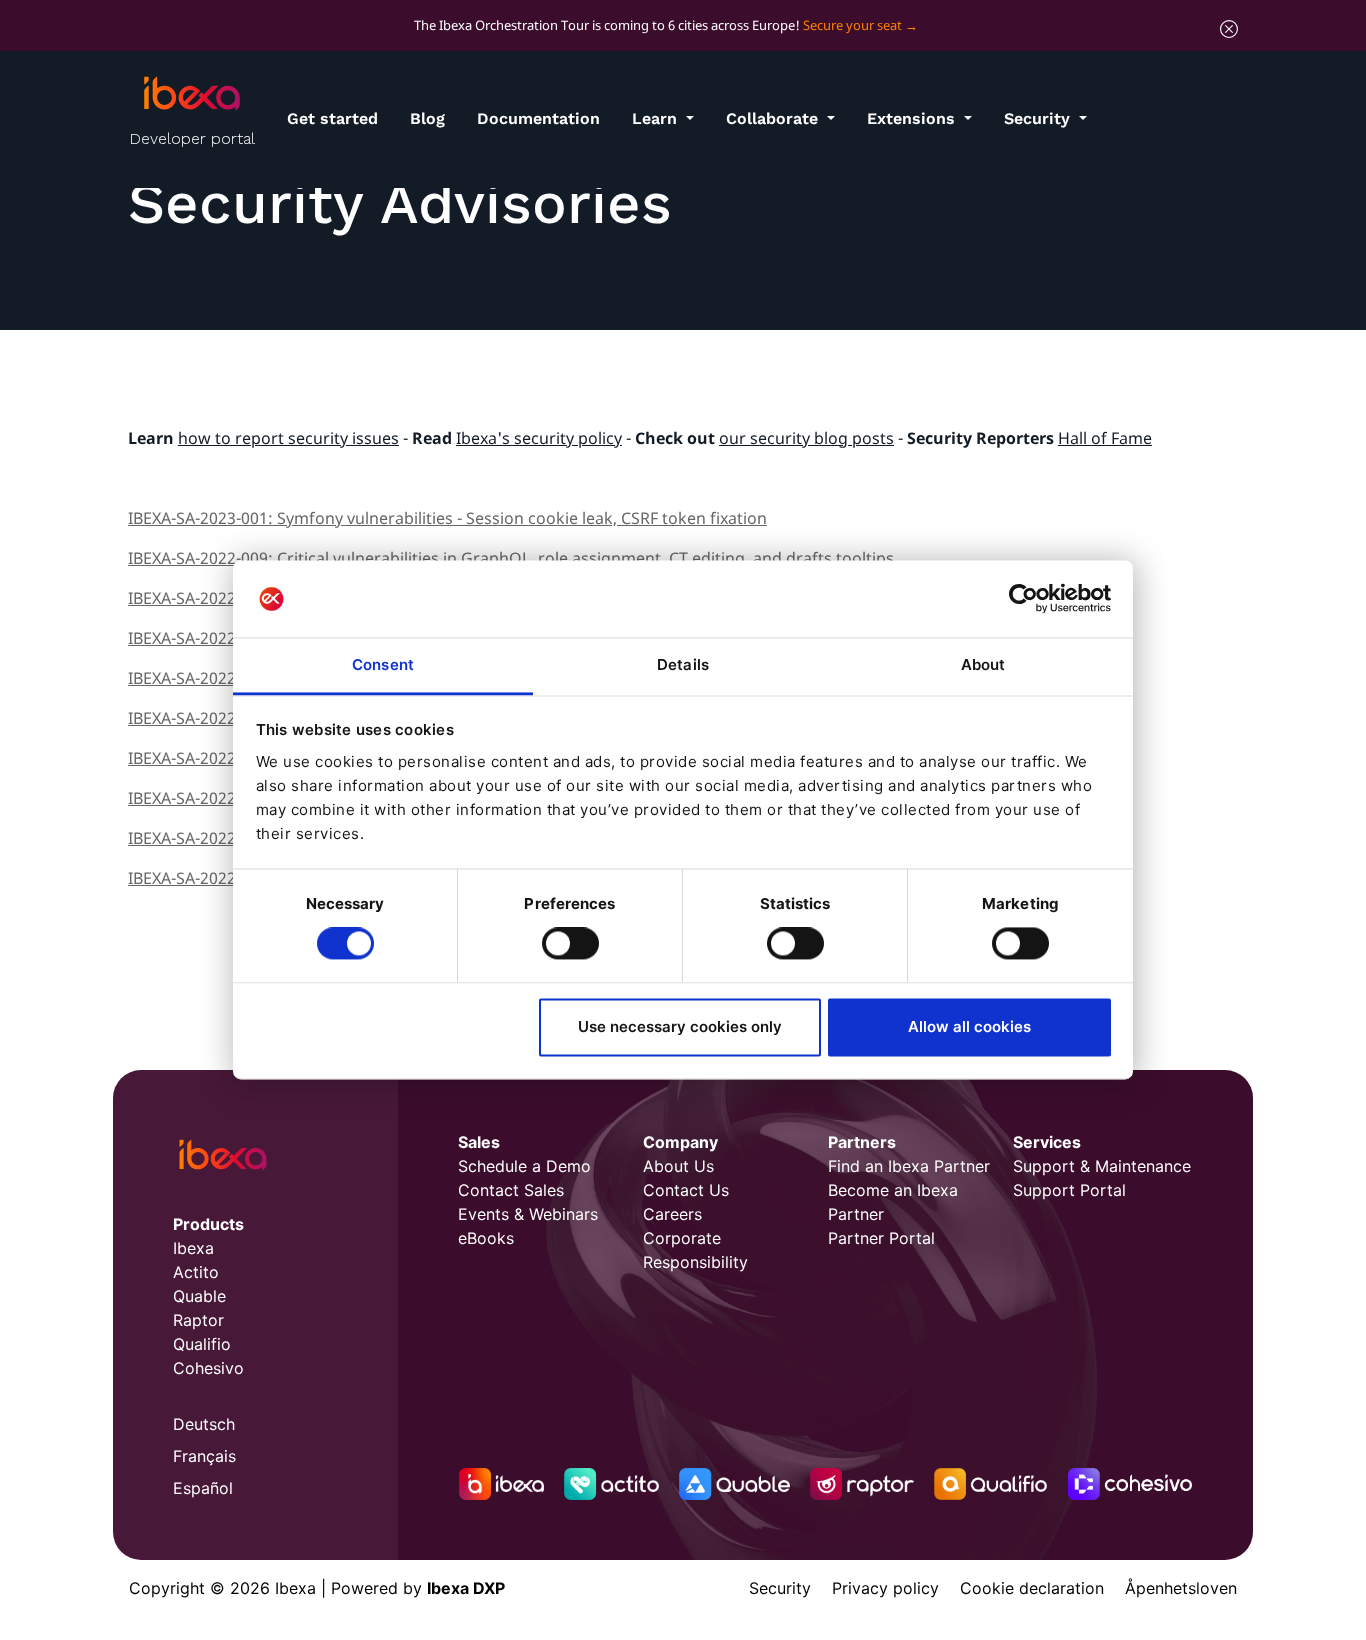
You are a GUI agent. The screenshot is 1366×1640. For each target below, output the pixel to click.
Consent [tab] (383, 664)
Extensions (913, 118)
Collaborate (774, 118)
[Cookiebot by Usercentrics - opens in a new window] (1023, 599)
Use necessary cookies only (680, 1026)
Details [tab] (683, 664)
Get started (332, 118)
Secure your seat (852, 25)
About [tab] (983, 664)
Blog (427, 118)
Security (1039, 118)
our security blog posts (806, 438)
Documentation (538, 118)
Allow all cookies (969, 1026)
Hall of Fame (1105, 438)
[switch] (570, 944)
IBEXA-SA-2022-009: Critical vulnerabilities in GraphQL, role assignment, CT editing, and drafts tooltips (511, 558)
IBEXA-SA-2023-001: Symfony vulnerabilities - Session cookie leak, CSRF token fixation (447, 518)
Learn (657, 118)
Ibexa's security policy (539, 438)
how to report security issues (288, 438)
